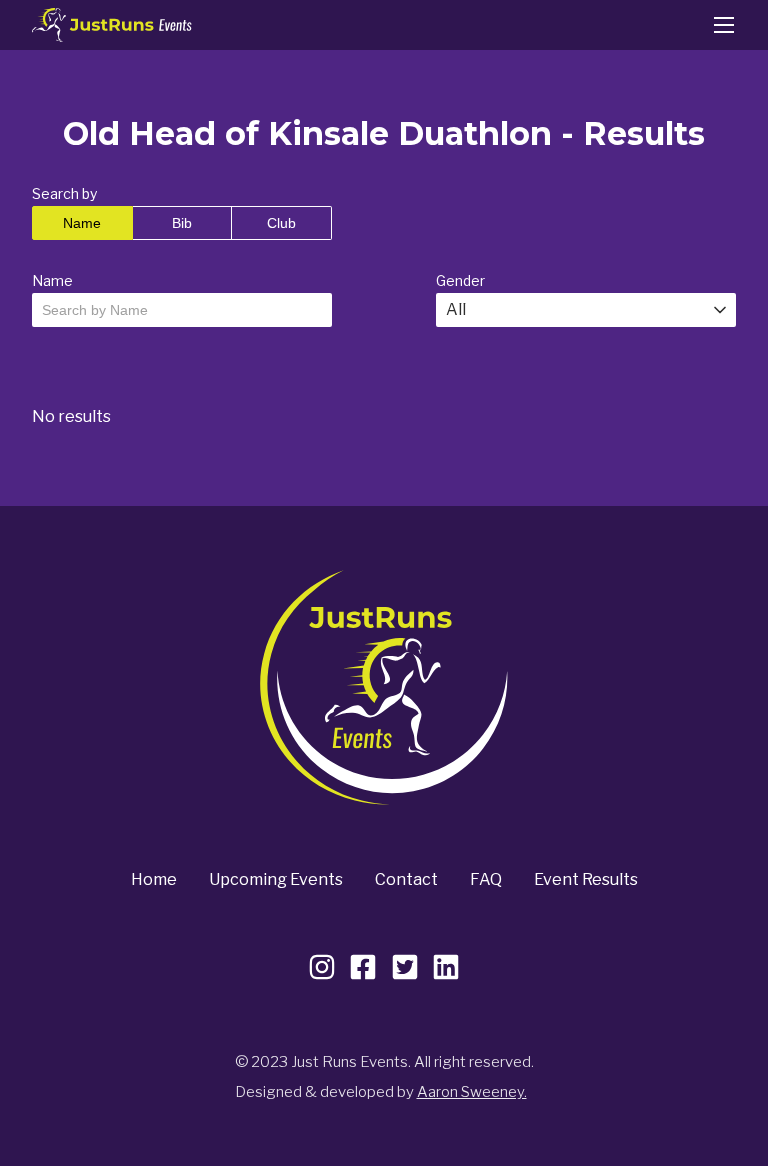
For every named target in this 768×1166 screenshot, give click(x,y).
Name (82, 223)
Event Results (586, 879)
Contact (406, 879)
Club (281, 223)
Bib (182, 223)
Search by (64, 193)
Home (154, 879)
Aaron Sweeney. (472, 1092)
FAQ (486, 879)
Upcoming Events (276, 879)
